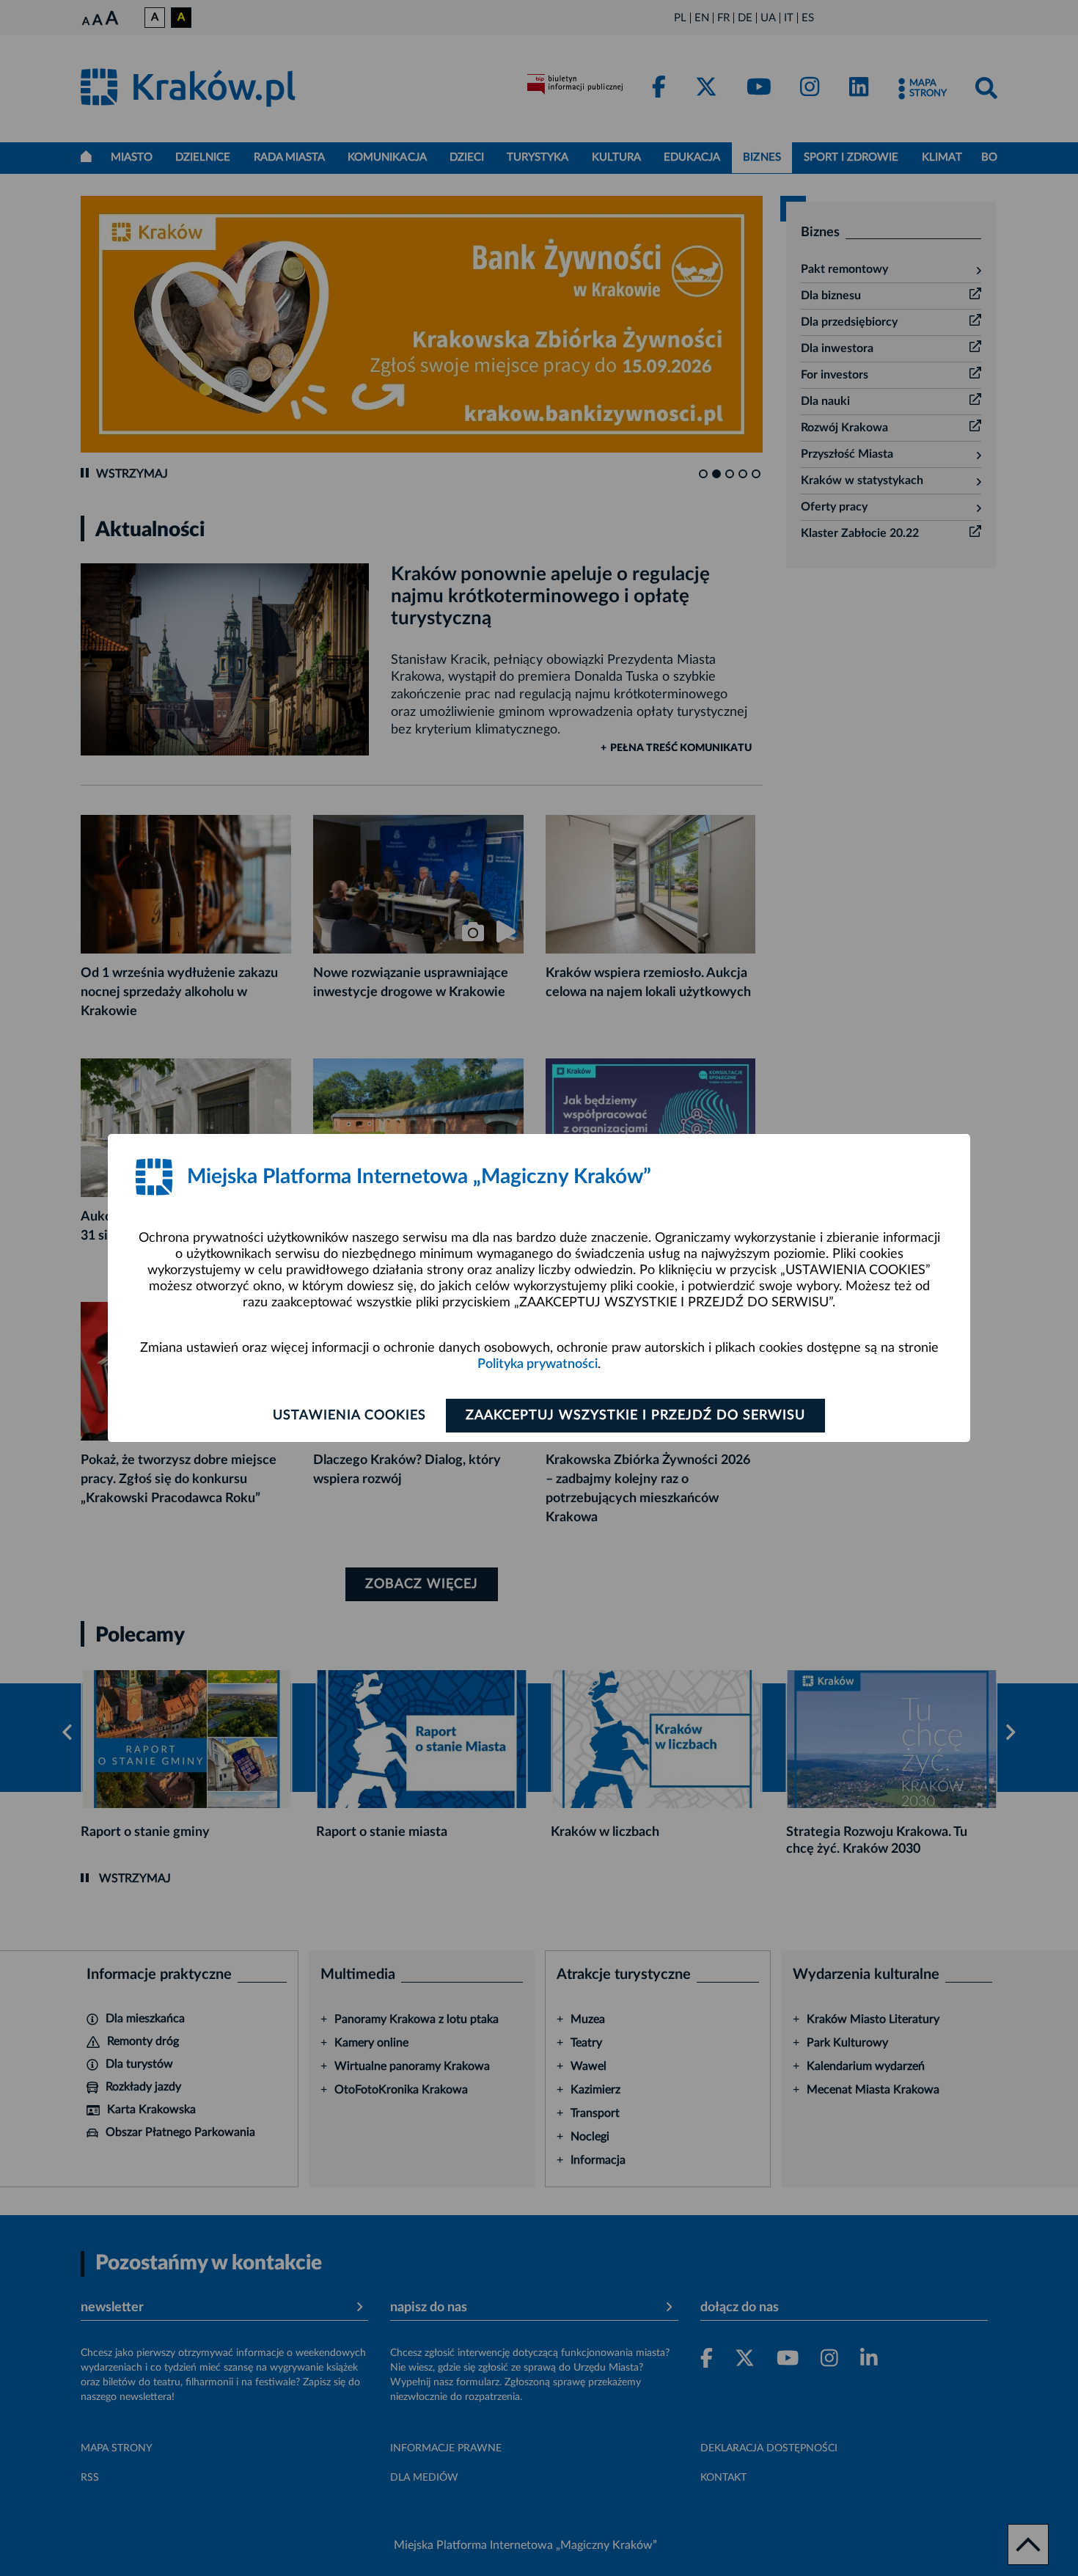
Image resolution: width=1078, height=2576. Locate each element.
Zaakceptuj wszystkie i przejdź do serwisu (635, 1416)
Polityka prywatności (538, 1364)
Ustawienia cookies (349, 1416)
